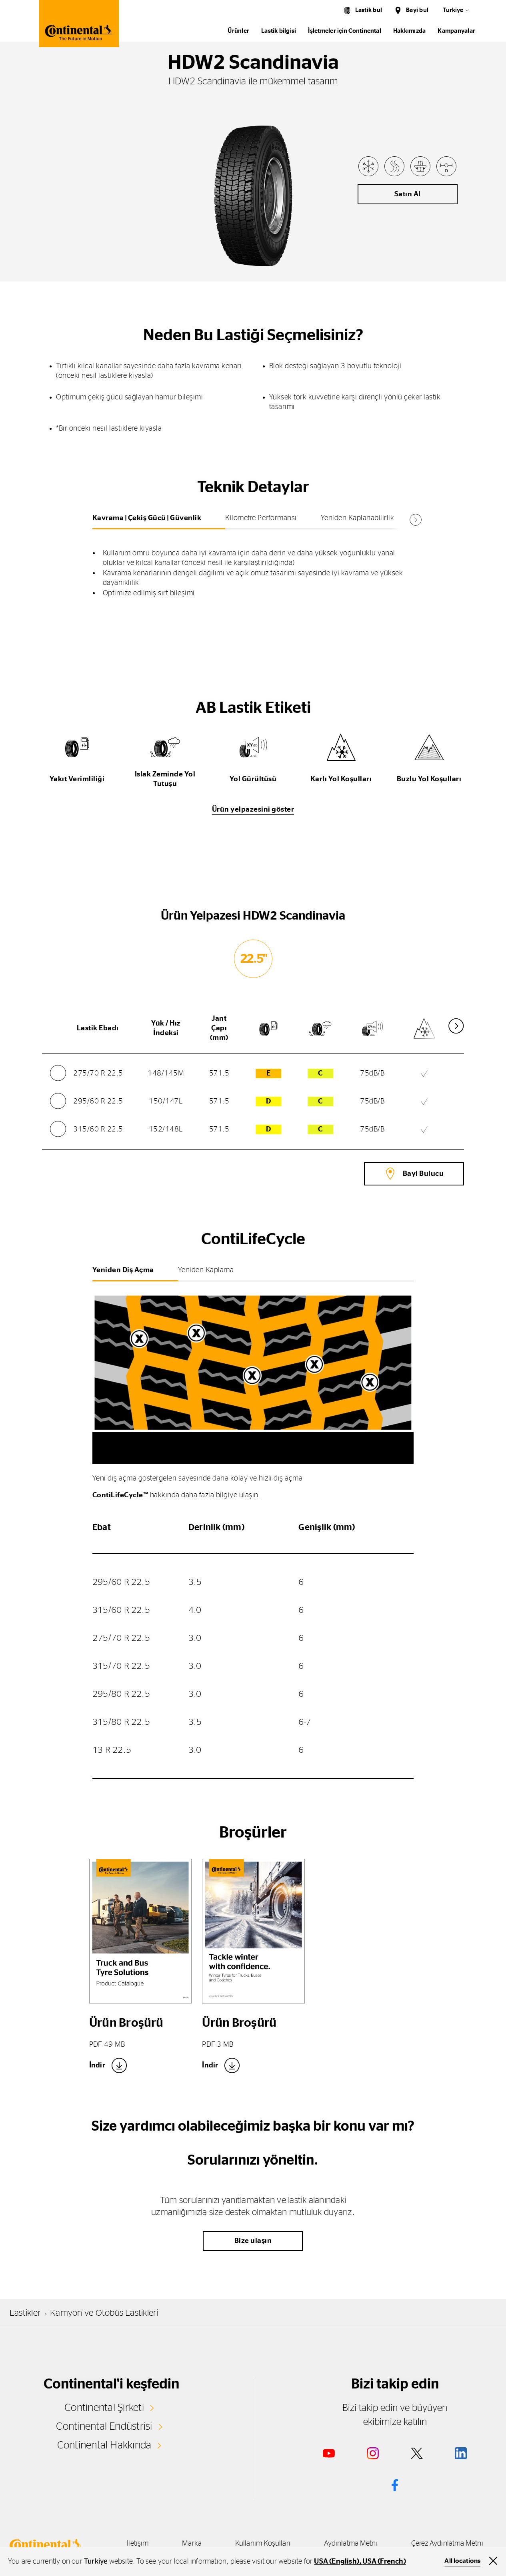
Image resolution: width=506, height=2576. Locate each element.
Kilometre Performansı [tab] (261, 518)
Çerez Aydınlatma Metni (447, 2544)
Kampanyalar (456, 31)
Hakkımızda (409, 31)
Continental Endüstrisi (104, 2426)
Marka (192, 2544)
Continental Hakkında (104, 2445)
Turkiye (453, 10)
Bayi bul (417, 10)
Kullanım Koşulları (263, 2544)
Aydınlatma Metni (351, 2544)
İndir (97, 2065)
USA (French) (384, 2562)
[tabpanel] (253, 567)
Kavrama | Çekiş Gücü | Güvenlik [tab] (147, 518)
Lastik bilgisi (279, 31)
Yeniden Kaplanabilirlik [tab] (358, 518)
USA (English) (337, 2562)
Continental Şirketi (104, 2408)
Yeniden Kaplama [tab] (206, 1270)
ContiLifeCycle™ (120, 1495)
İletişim (138, 2544)
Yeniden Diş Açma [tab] (123, 1270)
